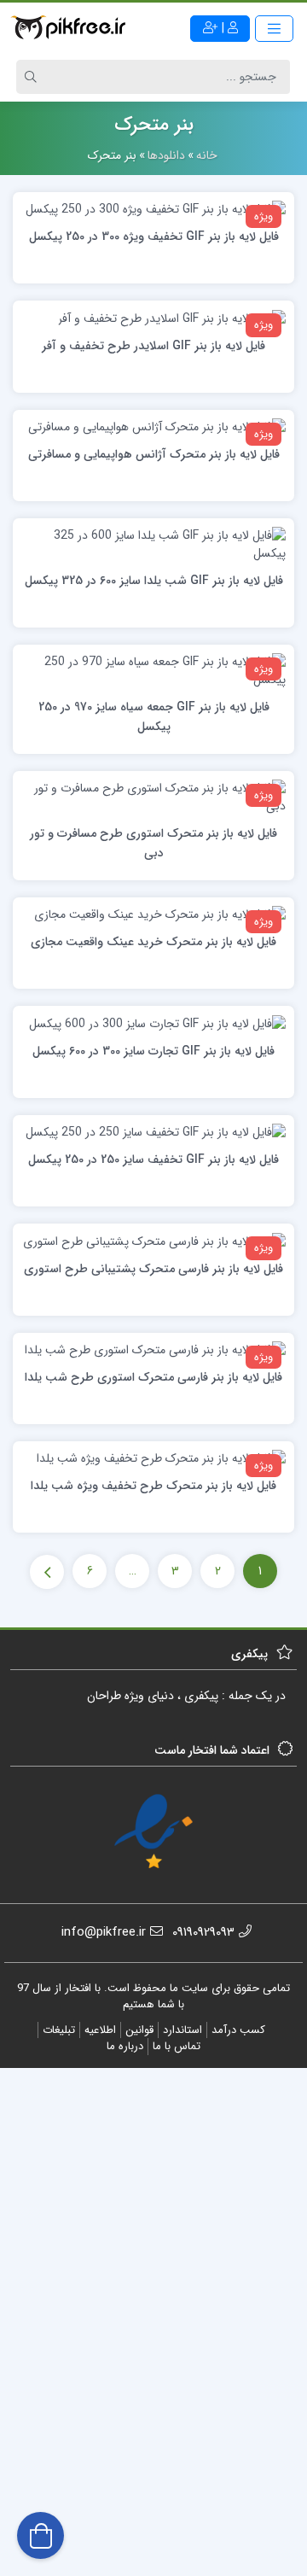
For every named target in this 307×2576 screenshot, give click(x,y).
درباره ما (125, 2046)
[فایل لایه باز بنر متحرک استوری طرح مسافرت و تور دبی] (153, 797)
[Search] (33, 77)
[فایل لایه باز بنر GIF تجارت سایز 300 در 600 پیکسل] (157, 1023)
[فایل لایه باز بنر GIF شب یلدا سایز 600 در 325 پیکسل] (153, 544)
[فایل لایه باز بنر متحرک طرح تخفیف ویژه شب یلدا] (161, 1458)
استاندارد (182, 2030)
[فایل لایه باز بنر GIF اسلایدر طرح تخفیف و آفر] (172, 318)
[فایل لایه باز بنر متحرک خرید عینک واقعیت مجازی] (160, 914)
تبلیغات (59, 2030)
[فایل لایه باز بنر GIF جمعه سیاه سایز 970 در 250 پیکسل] (153, 670)
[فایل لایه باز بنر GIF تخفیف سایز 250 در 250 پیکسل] (156, 1132)
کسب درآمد (238, 2030)
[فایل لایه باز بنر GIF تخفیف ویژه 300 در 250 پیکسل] (156, 209)
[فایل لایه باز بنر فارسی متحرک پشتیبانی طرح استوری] (154, 1241)
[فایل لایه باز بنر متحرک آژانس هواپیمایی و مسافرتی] (157, 427)
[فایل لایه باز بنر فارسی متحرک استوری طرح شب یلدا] (155, 1350)
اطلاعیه (100, 2030)
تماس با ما (177, 2046)
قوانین (139, 2030)
